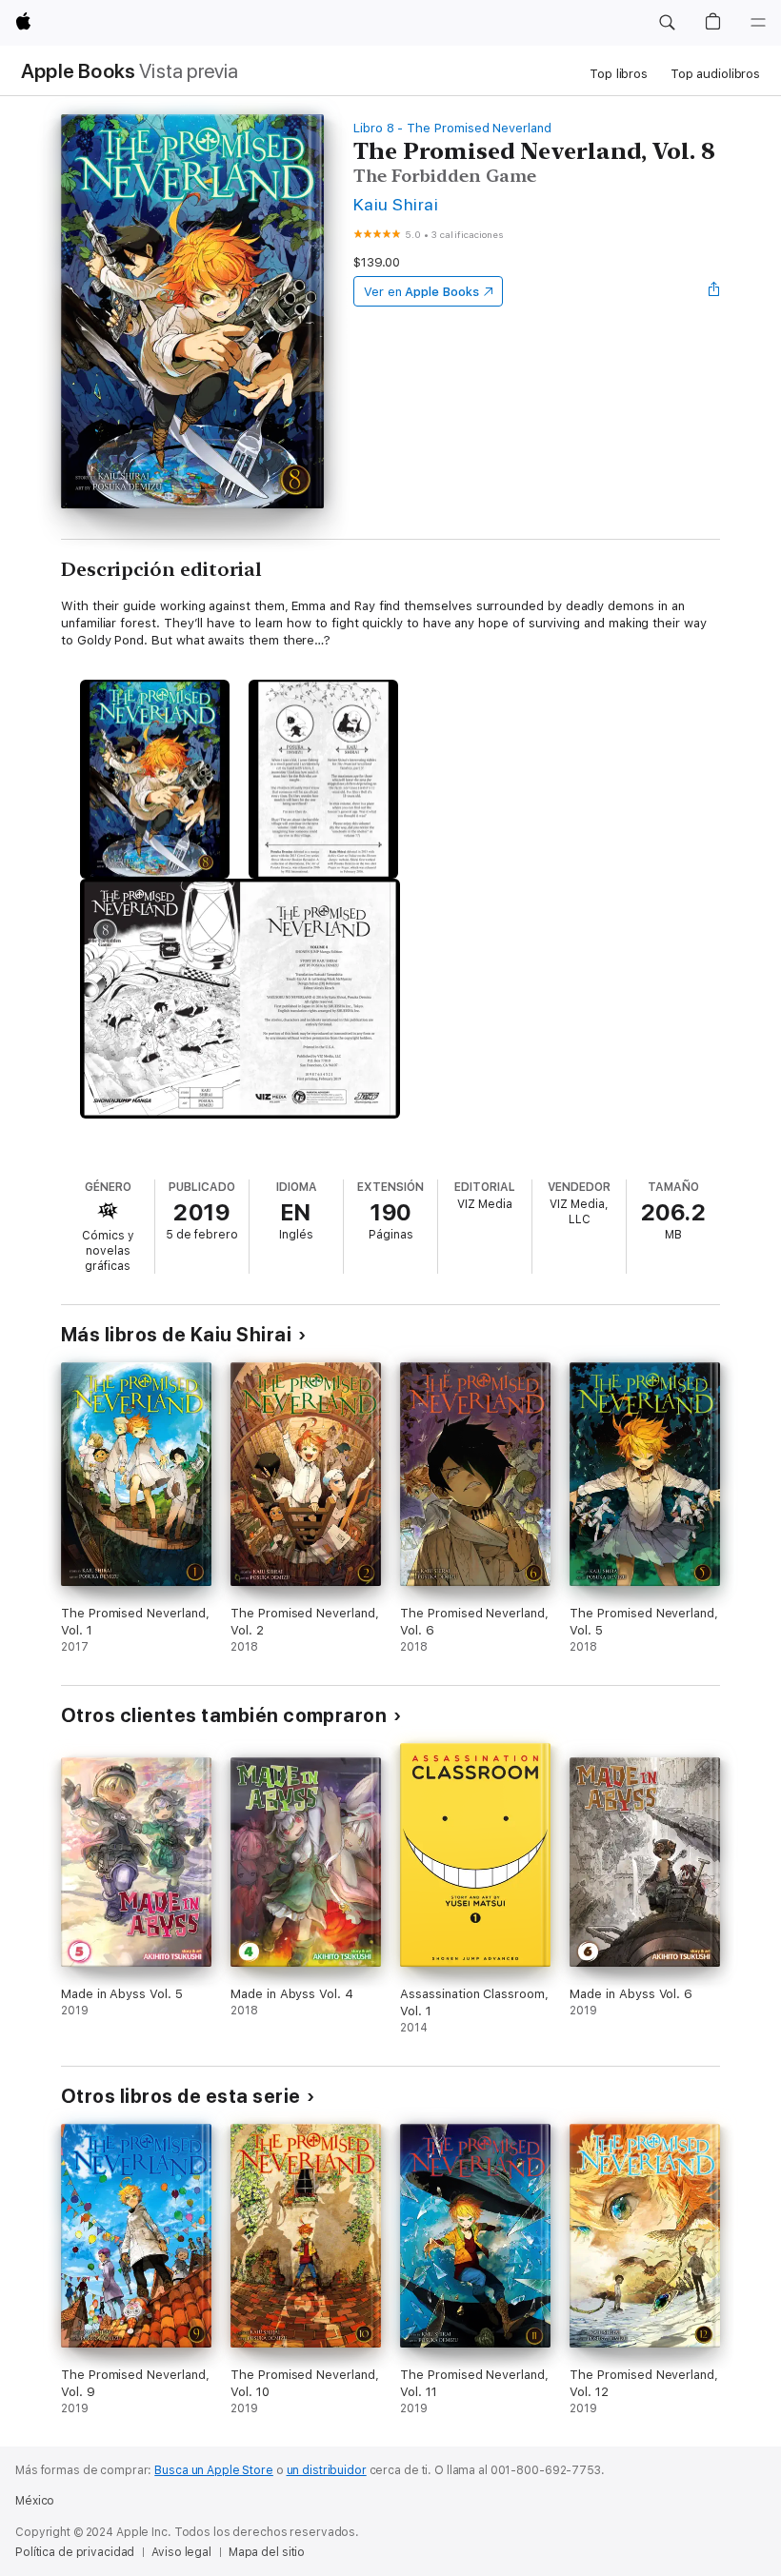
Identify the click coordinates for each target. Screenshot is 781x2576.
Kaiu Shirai (396, 204)
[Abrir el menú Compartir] (714, 291)
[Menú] (758, 23)
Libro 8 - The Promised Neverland (452, 128)
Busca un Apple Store (214, 2470)
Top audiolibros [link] (715, 74)
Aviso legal (181, 2552)
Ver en (421, 292)
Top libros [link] (619, 74)
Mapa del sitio (267, 2552)
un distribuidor (327, 2470)
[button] (667, 23)
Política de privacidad (75, 2552)
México (35, 2501)
